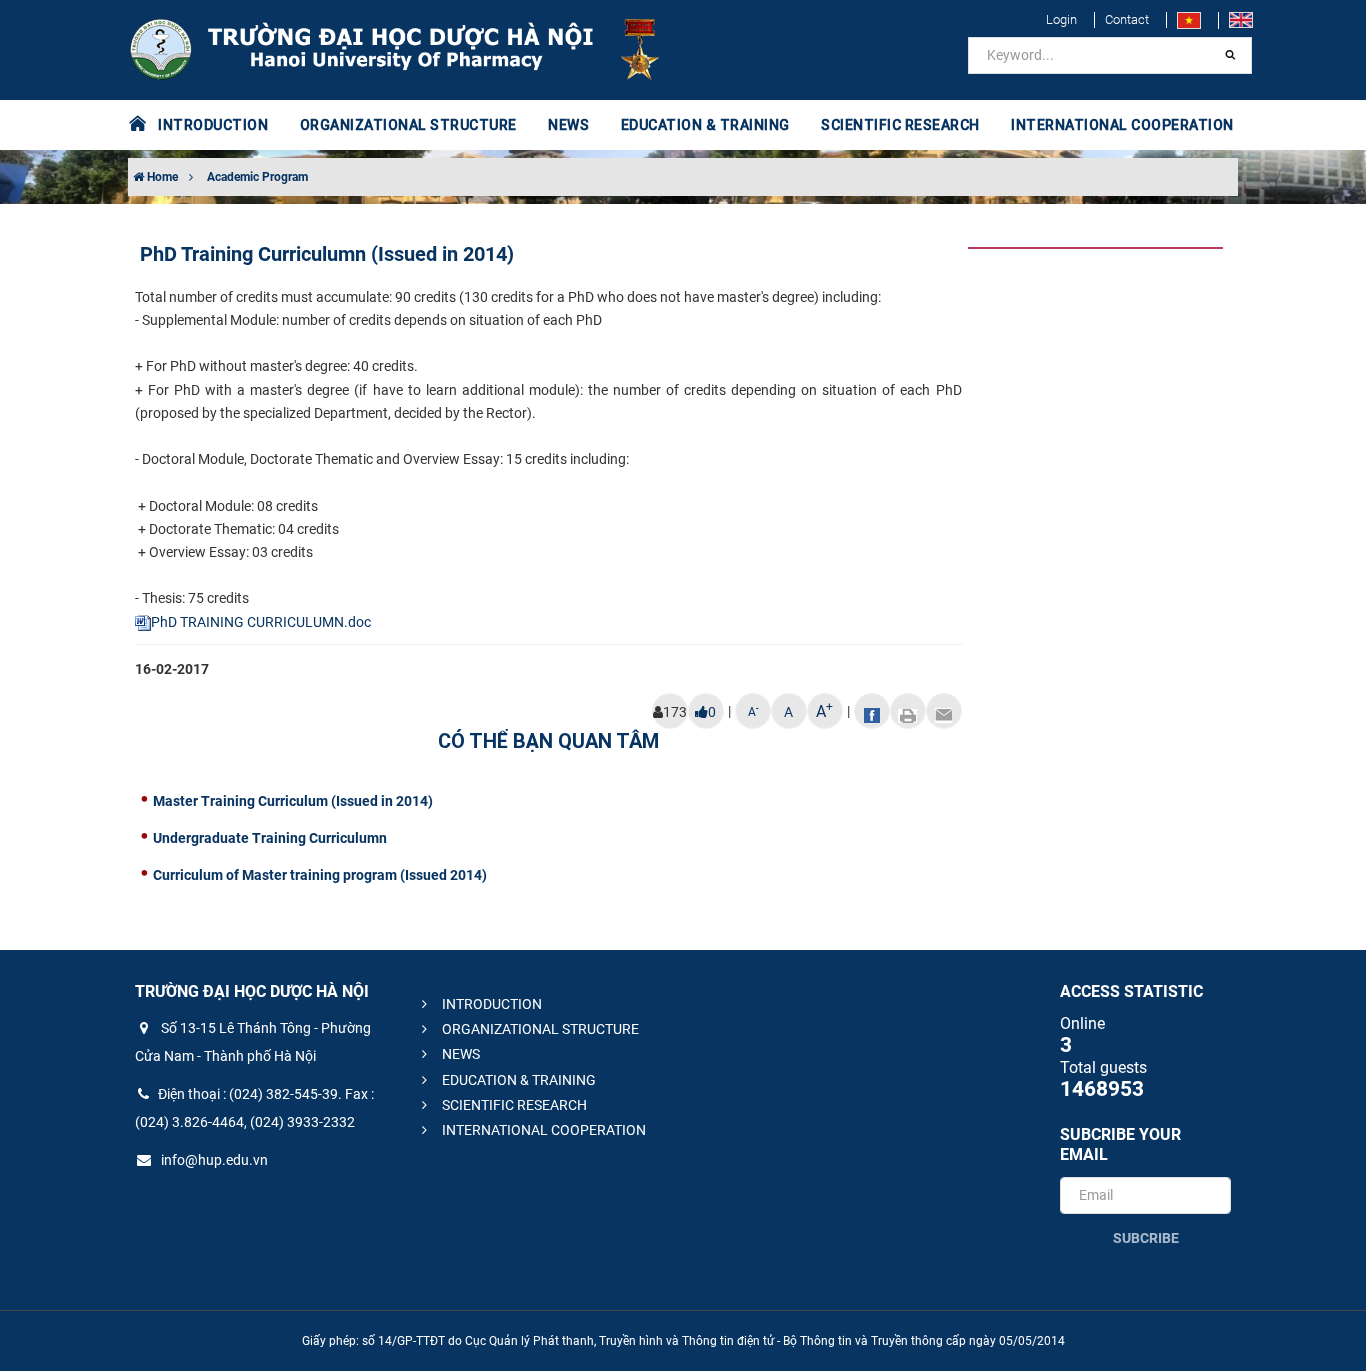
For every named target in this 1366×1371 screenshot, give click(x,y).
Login (1061, 19)
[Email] (944, 711)
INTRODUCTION (490, 1004)
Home (161, 177)
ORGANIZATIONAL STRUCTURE (539, 1029)
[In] (908, 711)
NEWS (568, 125)
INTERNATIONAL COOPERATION (542, 1130)
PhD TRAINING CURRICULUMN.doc (261, 622)
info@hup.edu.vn (213, 1160)
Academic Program (257, 177)
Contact (1127, 19)
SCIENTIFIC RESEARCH (513, 1105)
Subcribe (1146, 1238)
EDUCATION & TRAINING (517, 1080)
